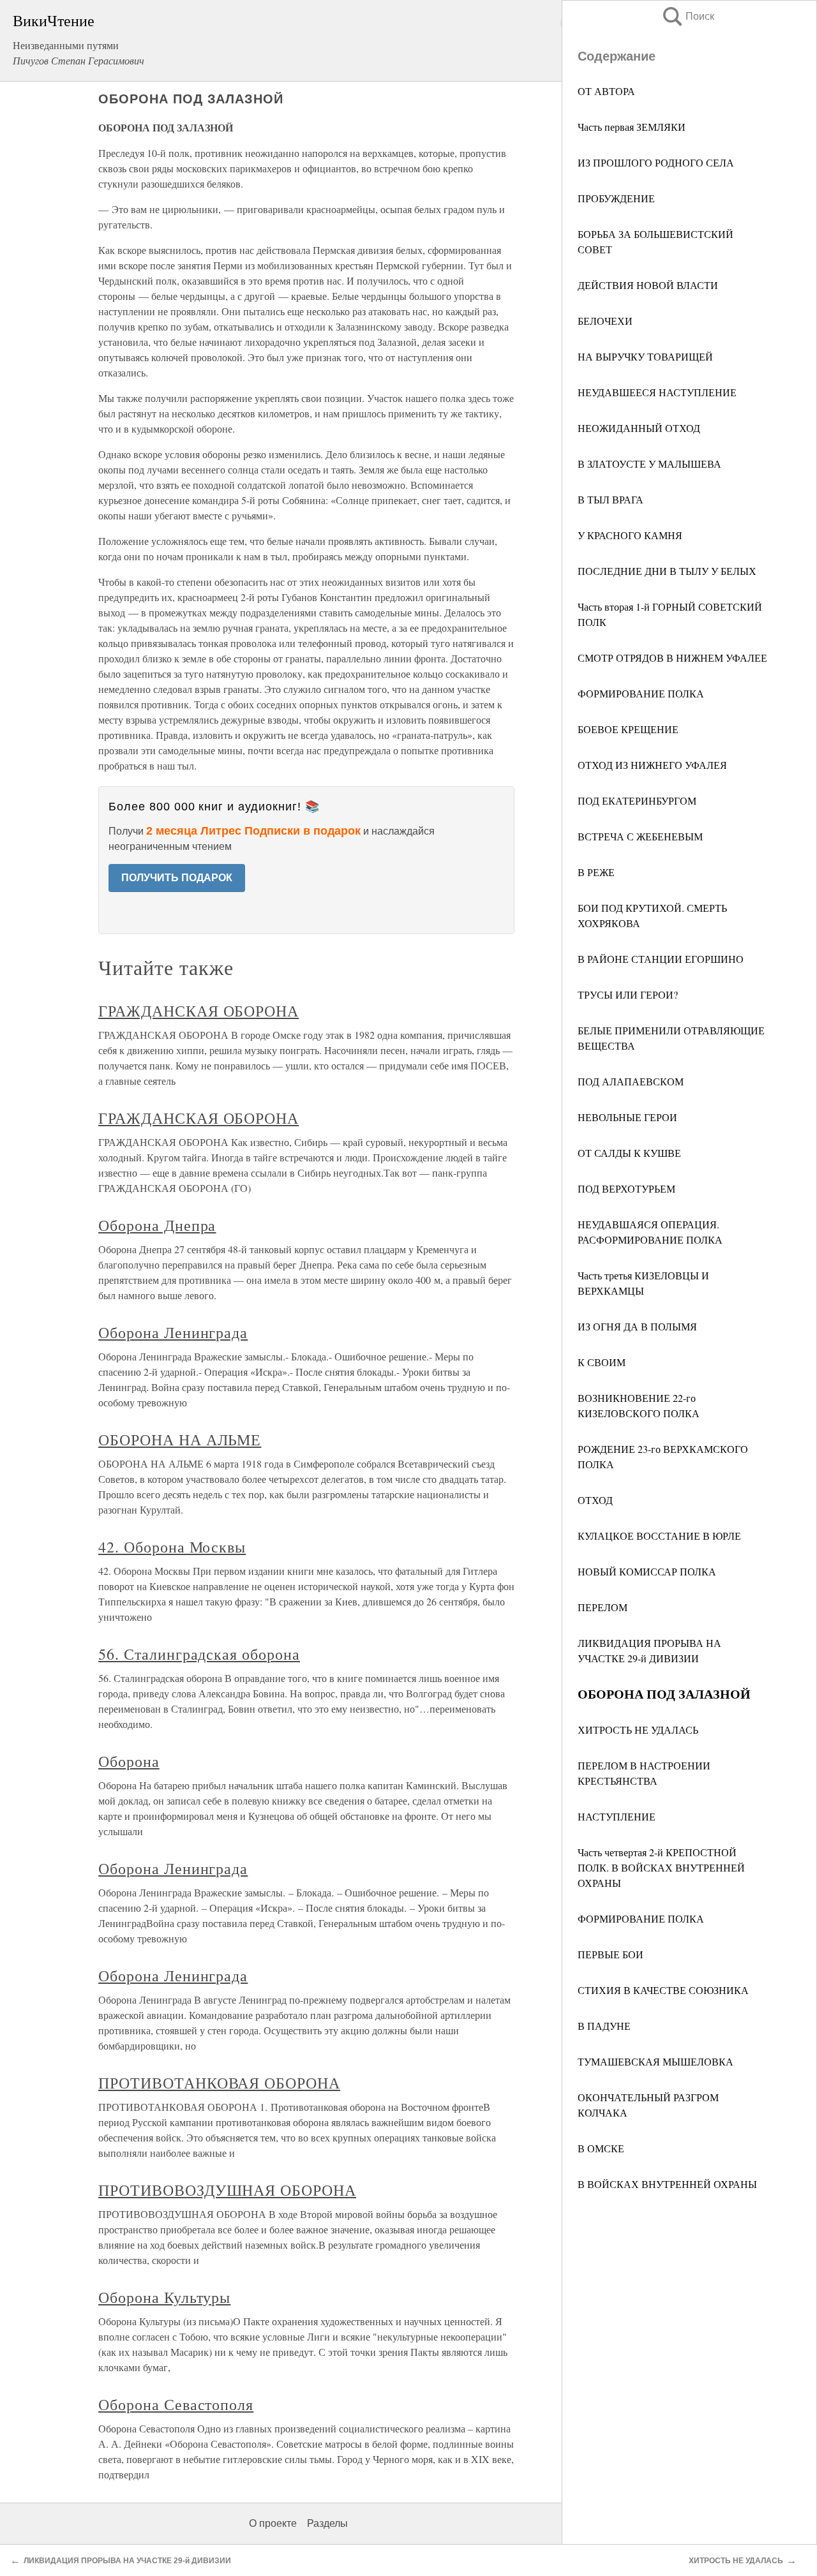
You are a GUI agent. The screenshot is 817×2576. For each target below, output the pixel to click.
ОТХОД (595, 1500)
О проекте (273, 2523)
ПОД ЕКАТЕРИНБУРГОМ (637, 800)
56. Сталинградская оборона (199, 1654)
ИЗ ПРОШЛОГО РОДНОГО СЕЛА (656, 162)
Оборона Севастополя (176, 2404)
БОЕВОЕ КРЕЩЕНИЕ (628, 729)
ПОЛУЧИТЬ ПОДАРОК (177, 878)
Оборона (129, 1761)
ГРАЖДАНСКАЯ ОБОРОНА (199, 1011)
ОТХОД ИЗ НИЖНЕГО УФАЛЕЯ (652, 765)
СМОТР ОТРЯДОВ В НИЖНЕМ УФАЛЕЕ (672, 658)
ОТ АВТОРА (606, 91)
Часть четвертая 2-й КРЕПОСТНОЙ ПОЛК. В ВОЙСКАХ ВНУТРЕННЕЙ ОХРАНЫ (661, 1867)
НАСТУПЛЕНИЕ (617, 1816)
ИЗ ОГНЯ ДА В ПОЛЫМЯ (637, 1326)
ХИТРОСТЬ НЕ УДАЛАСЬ (638, 1730)
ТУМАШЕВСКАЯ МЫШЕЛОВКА (656, 2061)
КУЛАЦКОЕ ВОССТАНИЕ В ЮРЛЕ (659, 1536)
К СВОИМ (602, 1362)
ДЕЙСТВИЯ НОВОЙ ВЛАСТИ (648, 285)
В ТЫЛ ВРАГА (611, 499)
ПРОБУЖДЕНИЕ (616, 198)
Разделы (327, 2523)
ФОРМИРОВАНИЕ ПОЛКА (641, 693)
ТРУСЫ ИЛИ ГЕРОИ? (628, 994)
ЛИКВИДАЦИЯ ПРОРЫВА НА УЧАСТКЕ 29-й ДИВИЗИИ (127, 2561)
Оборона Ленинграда (173, 1332)
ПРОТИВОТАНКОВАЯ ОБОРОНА (219, 2083)
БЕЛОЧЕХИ (605, 321)
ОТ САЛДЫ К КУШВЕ (629, 1153)
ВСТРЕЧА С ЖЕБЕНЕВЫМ (640, 836)
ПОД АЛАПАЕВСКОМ (631, 1081)
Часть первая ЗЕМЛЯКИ (632, 127)
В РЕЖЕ (596, 872)
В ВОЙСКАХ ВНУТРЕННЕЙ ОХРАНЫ (667, 2184)
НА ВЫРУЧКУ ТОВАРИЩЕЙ (645, 356)
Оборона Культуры (164, 2297)
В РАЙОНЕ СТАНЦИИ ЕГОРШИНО (661, 959)
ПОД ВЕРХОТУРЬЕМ (626, 1188)
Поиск (687, 16)
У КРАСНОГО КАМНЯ (630, 535)
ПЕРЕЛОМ (603, 1607)
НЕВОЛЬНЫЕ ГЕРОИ (627, 1117)
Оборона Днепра (157, 1225)
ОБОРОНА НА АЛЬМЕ (180, 1440)
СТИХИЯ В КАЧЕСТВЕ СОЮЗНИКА (663, 1990)
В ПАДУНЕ (604, 2026)
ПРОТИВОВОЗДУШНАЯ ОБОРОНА (227, 2190)
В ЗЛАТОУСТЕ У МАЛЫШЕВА (649, 464)
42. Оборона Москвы (172, 1547)
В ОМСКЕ (601, 2148)
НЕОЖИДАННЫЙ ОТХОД (639, 428)
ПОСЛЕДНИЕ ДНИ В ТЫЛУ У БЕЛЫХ (667, 571)
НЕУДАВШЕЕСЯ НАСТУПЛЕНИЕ (657, 392)
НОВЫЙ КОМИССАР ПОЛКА (647, 1571)
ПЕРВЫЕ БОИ (611, 1954)
